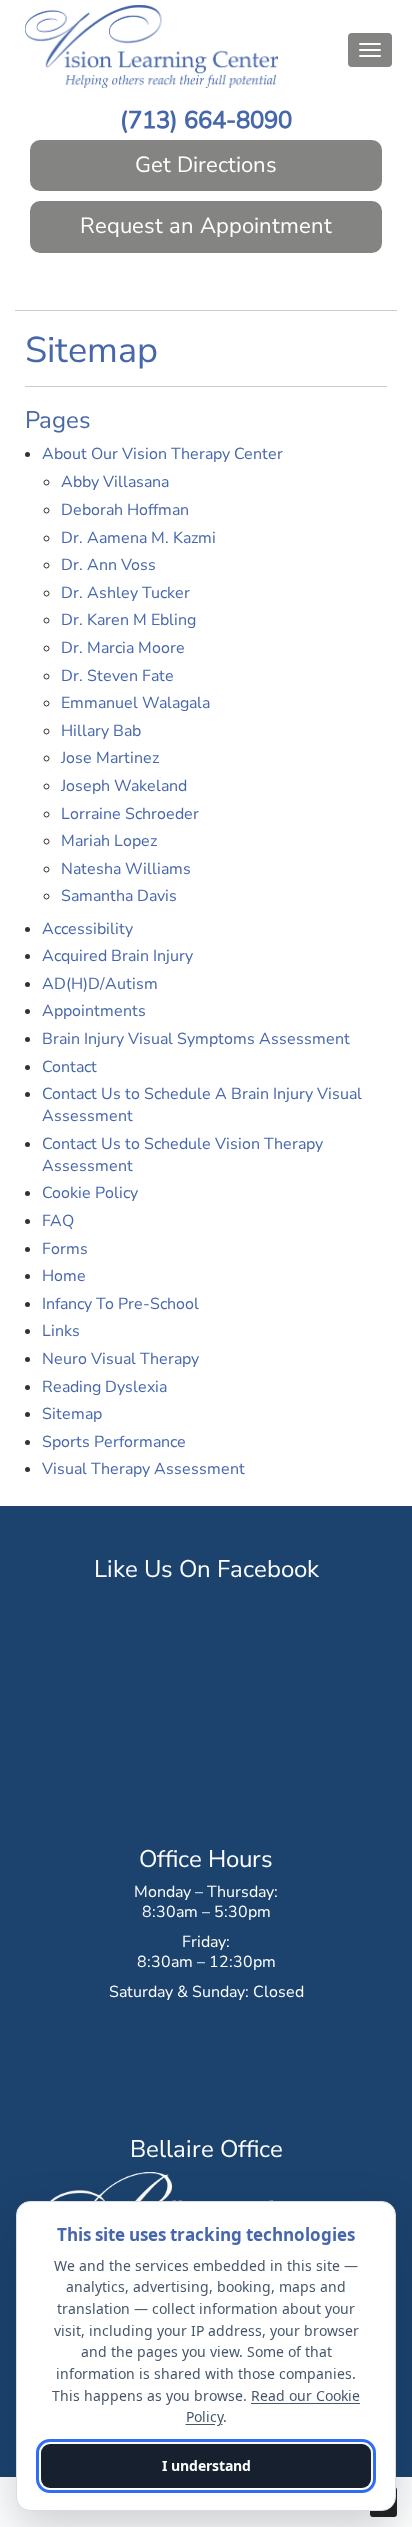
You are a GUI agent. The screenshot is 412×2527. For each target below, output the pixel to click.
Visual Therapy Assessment (143, 1469)
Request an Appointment (206, 226)
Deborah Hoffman (125, 510)
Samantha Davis (119, 896)
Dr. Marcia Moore (123, 648)
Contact (69, 1067)
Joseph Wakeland (124, 786)
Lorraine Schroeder (130, 814)
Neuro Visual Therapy (120, 1359)
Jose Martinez (110, 758)
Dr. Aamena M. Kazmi (138, 538)
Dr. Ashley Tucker (125, 593)
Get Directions (206, 165)
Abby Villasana (115, 482)
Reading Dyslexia (104, 1387)
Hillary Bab (101, 731)
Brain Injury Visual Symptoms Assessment (196, 1039)
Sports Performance (114, 1442)
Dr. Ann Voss (108, 565)
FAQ (58, 1221)
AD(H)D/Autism (100, 984)
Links (61, 1331)
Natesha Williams (126, 869)
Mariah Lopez (109, 841)
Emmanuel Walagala (135, 703)
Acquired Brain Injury (117, 956)
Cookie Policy (90, 1193)
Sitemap (72, 1414)
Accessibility (87, 929)
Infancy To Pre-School (120, 1304)
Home (64, 1276)
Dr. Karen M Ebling (128, 620)
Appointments (94, 1011)
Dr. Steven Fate (117, 676)
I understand (206, 2465)
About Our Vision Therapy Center (162, 454)
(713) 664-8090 (206, 120)
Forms (65, 1249)
